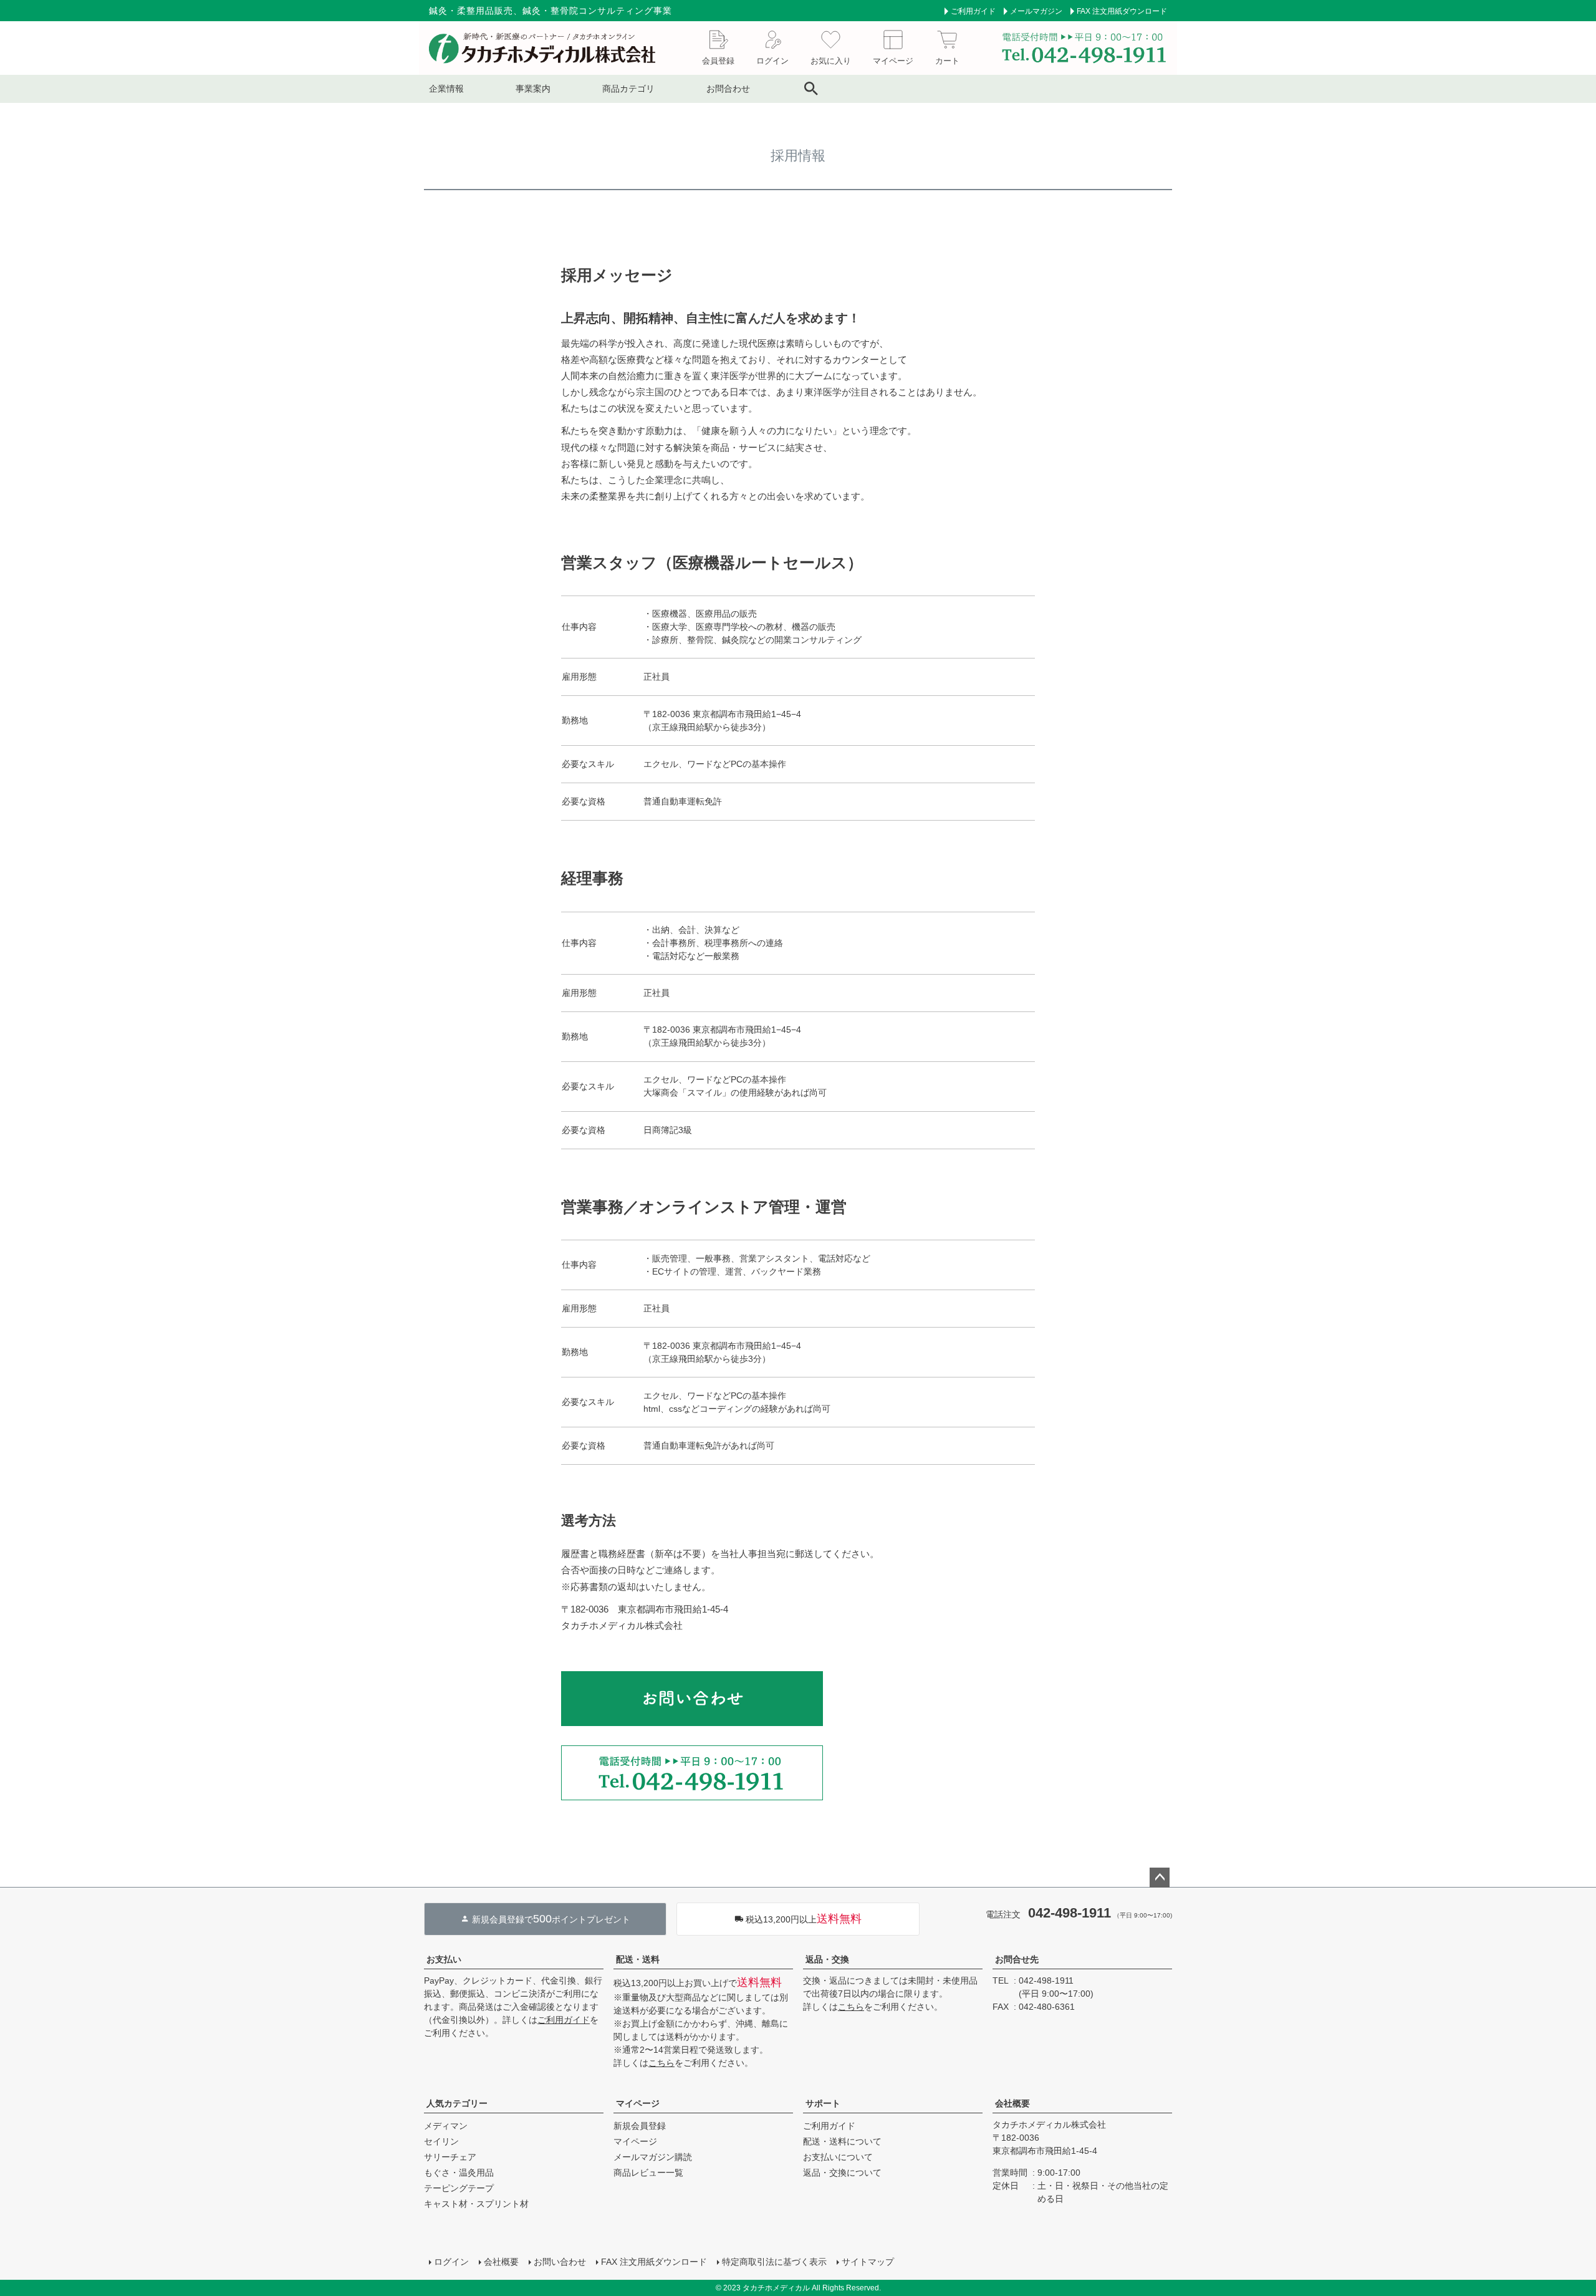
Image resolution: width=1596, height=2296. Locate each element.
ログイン (451, 2262)
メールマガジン (1036, 11)
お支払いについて (838, 2157)
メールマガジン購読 (653, 2157)
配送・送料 (638, 1959)
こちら (661, 2063)
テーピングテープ (459, 2188)
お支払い (444, 1959)
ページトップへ (1160, 1878)
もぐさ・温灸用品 (459, 2173)
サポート (823, 2103)
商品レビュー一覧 (648, 2173)
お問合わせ (728, 89)
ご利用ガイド (973, 11)
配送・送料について (842, 2141)
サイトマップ (868, 2262)
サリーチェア (450, 2157)
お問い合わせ (560, 2262)
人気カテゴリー (457, 2103)
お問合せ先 (1017, 1959)
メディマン (446, 2126)
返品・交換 (827, 1959)
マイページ (638, 2103)
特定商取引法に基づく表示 (774, 2262)
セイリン (441, 2141)
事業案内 (533, 89)
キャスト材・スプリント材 (476, 2204)
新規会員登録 (640, 2126)
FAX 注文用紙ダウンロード (1122, 11)
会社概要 (1012, 2103)
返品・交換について (842, 2173)
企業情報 (446, 89)
